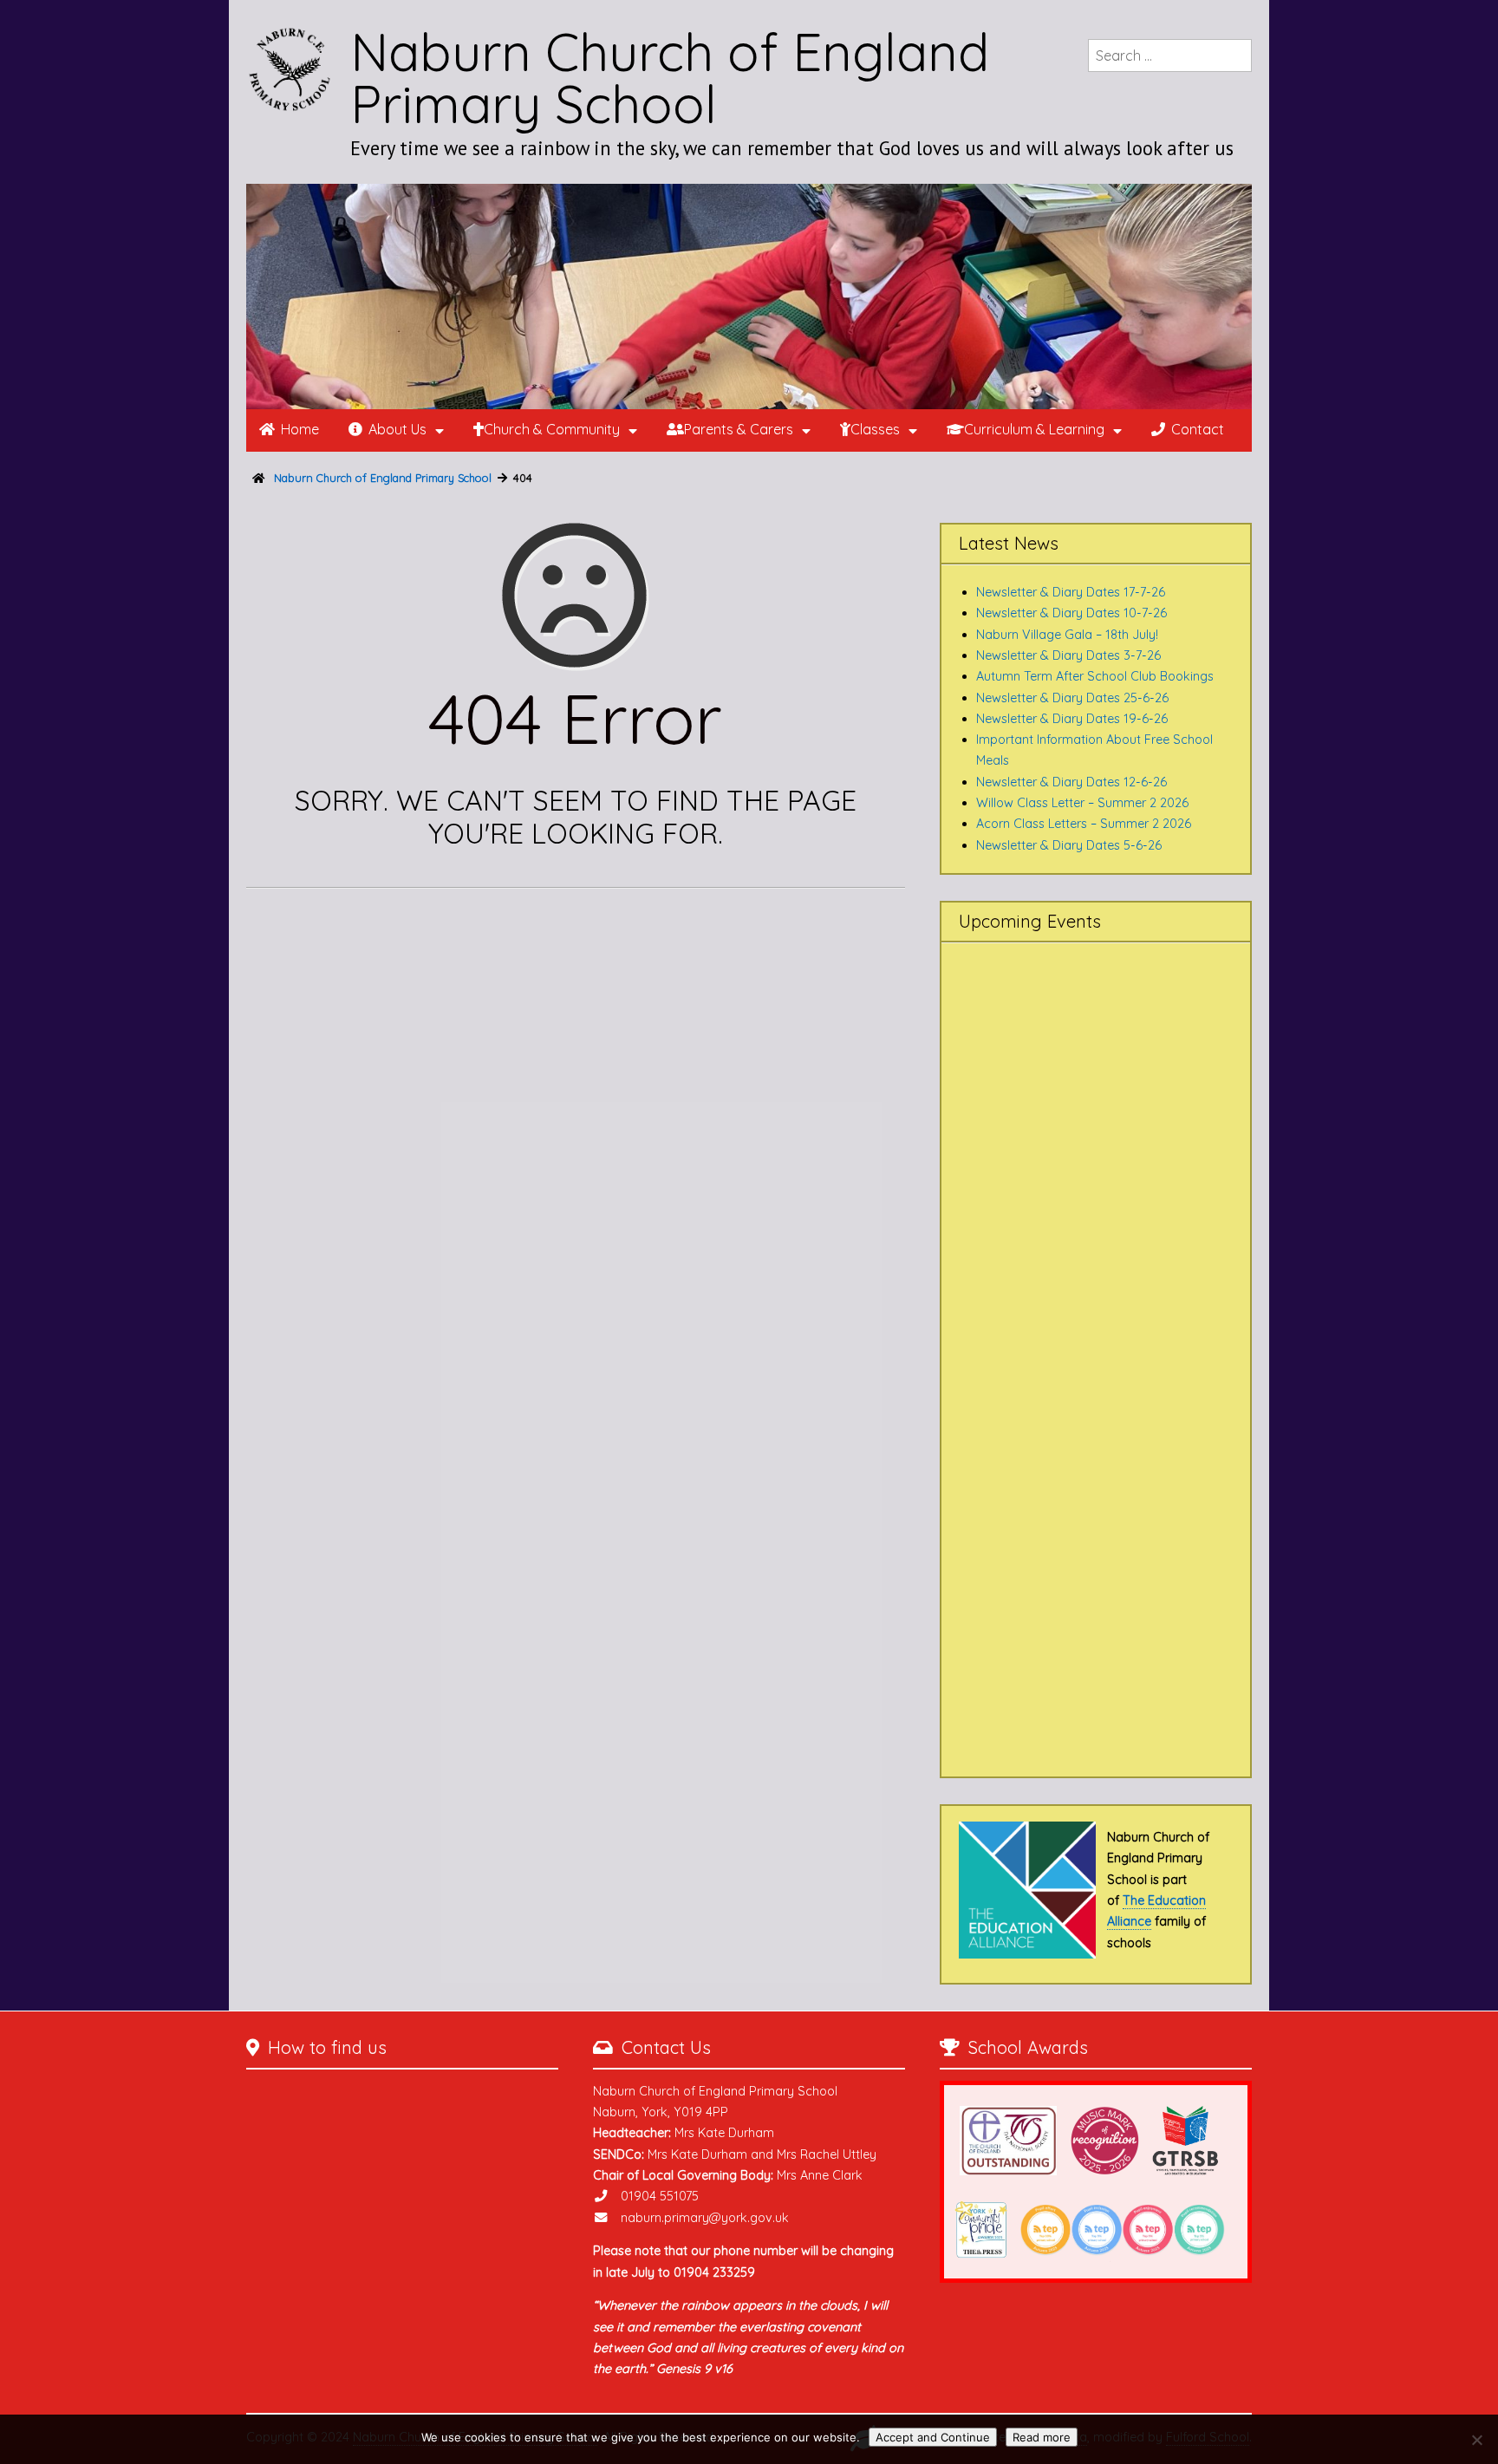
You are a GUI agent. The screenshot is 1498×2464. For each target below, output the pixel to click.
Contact (1198, 429)
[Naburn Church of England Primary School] (749, 297)
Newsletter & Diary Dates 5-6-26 (1069, 845)
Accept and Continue (933, 2437)
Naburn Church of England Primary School (670, 78)
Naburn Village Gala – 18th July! (1067, 635)
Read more (1042, 2437)
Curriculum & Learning (1034, 429)
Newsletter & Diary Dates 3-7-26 (1068, 655)
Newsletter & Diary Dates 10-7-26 (1071, 613)
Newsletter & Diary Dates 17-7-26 (1071, 592)
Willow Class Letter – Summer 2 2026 (1082, 803)
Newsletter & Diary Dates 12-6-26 (1071, 782)
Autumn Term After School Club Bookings (1095, 676)
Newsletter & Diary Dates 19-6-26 (1072, 719)
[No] (1476, 2440)
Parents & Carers (739, 429)
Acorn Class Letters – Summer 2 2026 (1084, 824)
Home (300, 429)
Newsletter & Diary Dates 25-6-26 (1072, 698)
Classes (875, 429)
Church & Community (552, 429)
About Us (397, 429)
